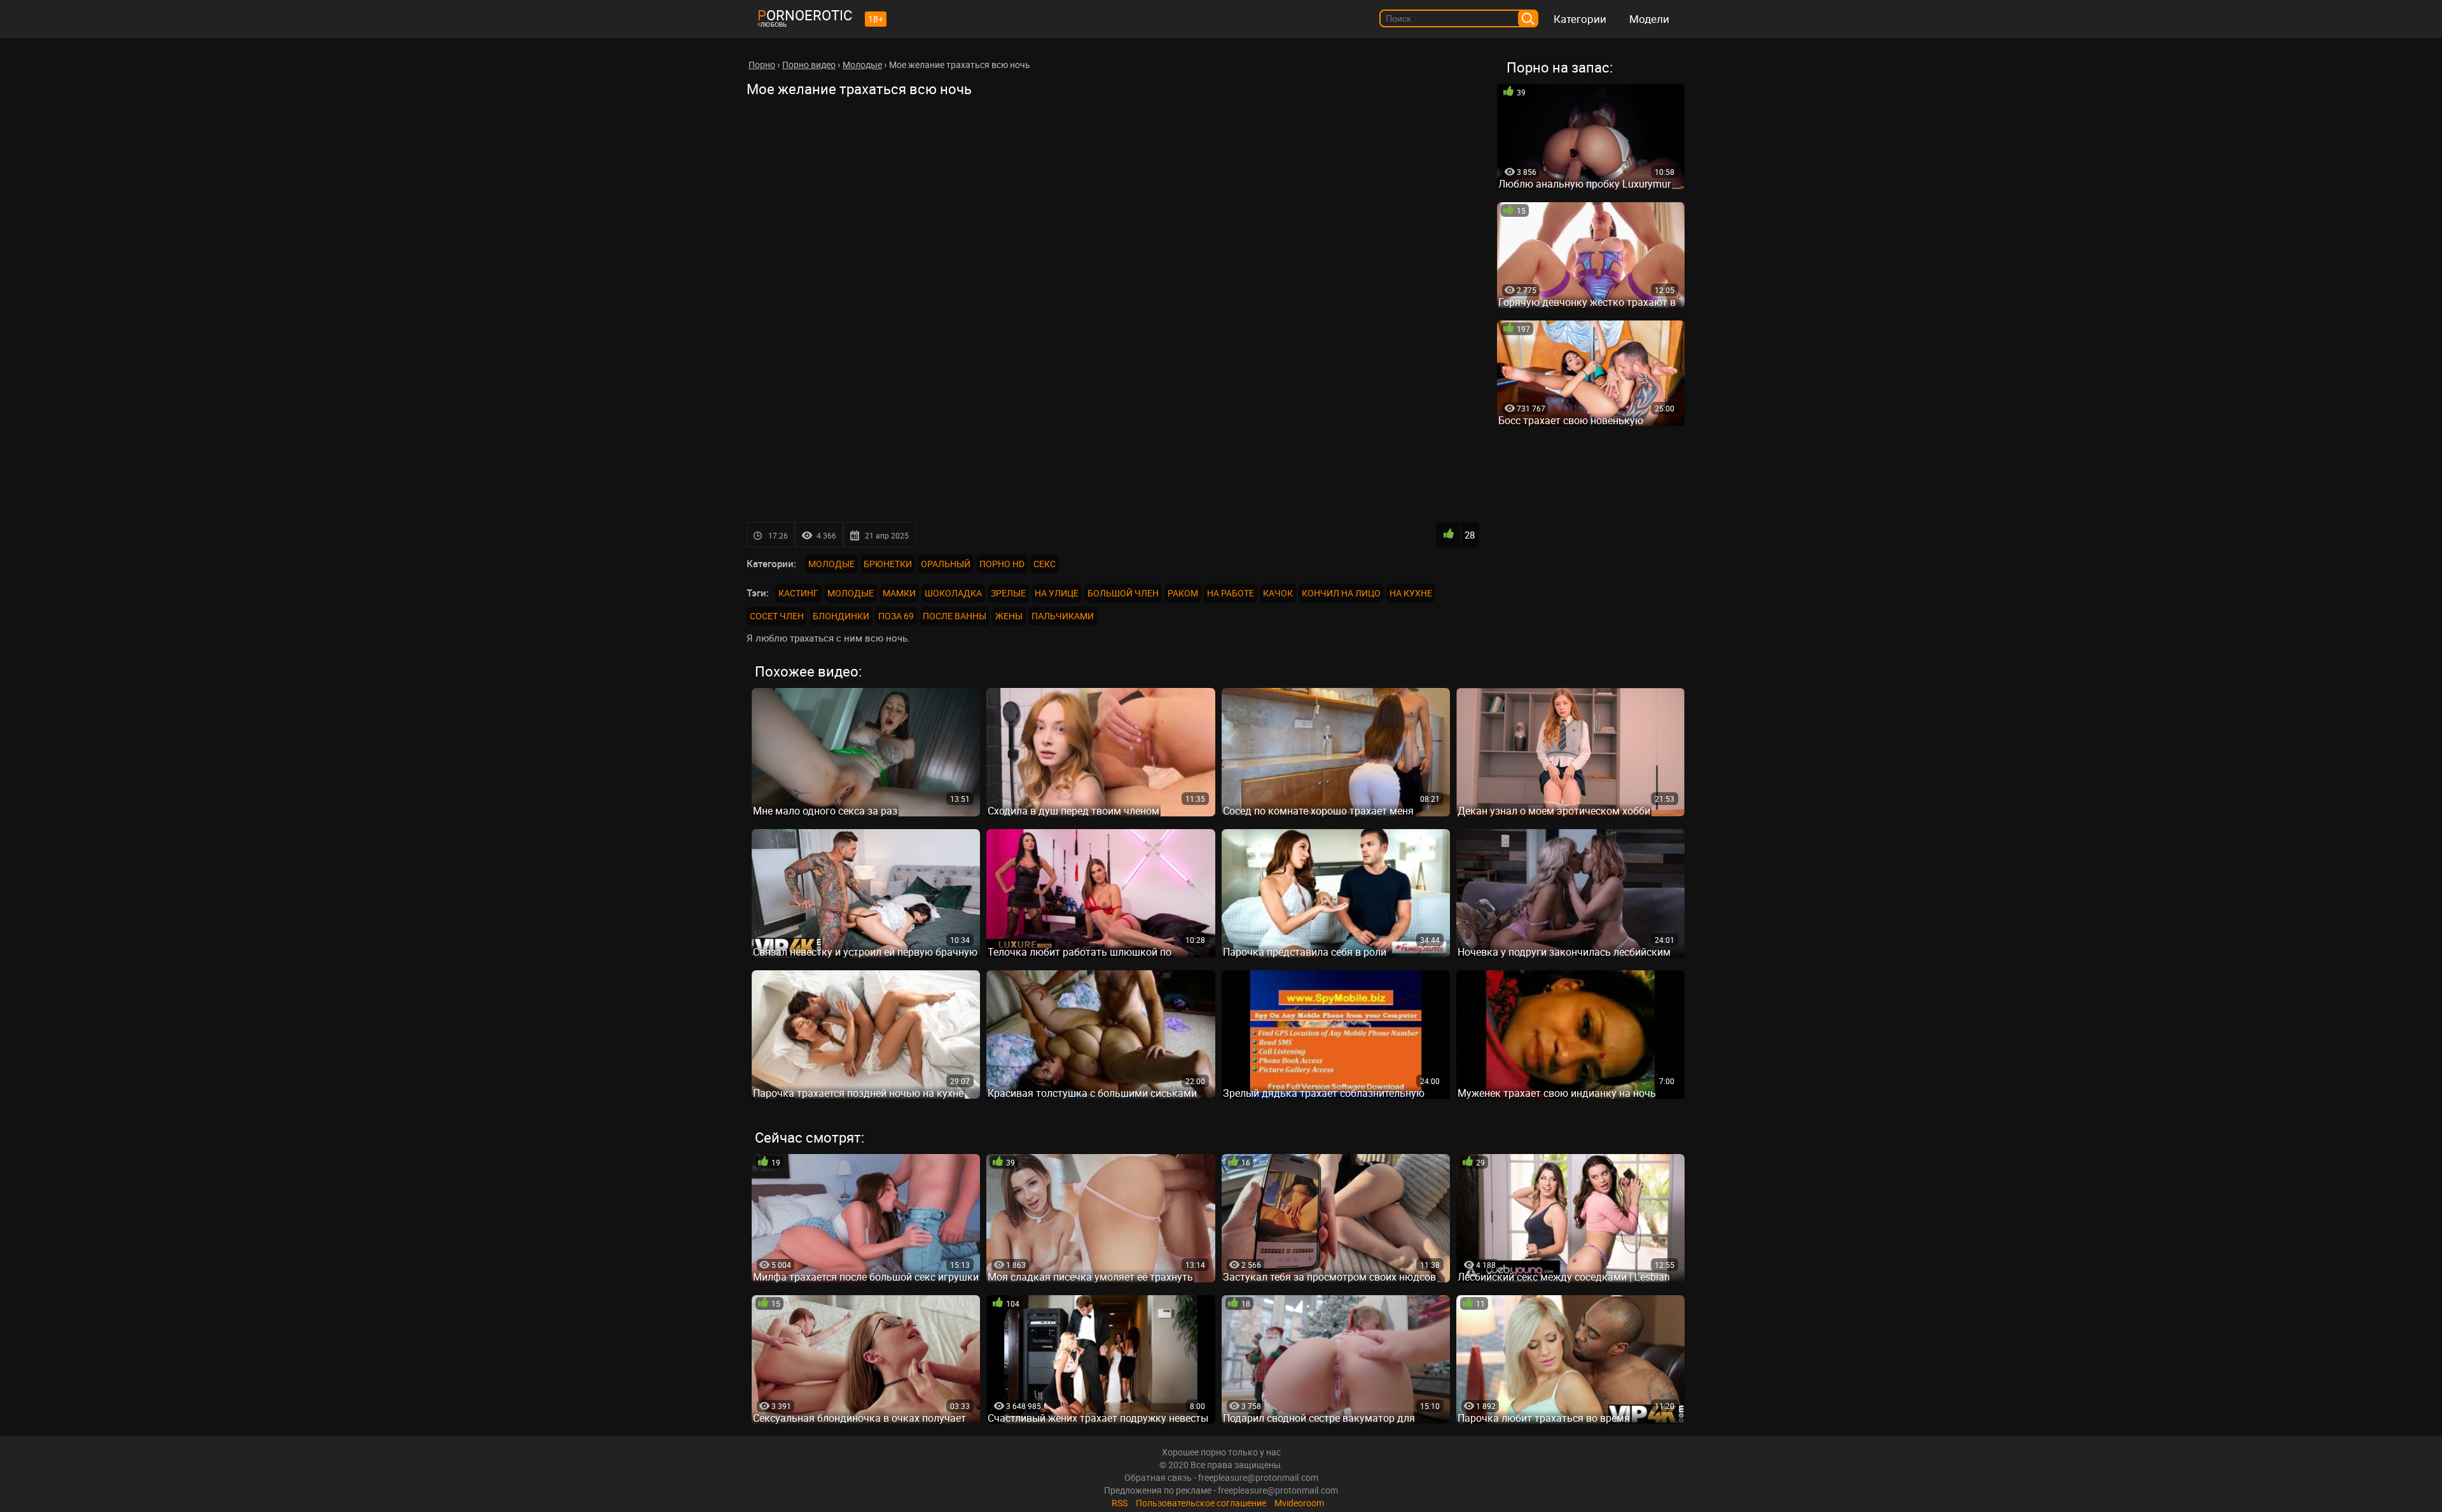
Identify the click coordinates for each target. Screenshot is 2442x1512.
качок (1278, 593)
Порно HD (1002, 564)
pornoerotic (805, 15)
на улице (1057, 593)
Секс (1045, 564)
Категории (1580, 19)
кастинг (798, 593)
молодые (851, 593)
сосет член (777, 616)
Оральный (946, 564)
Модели (1649, 19)
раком (1183, 593)
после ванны (955, 616)
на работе (1231, 593)
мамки (899, 593)
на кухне (1411, 593)
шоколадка (953, 593)
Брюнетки (888, 564)
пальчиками (1063, 616)
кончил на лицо (1341, 593)
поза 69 (896, 616)
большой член (1123, 593)
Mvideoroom (1299, 1503)
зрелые (1008, 593)
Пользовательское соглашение (1201, 1503)
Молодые (831, 564)
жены (1009, 616)
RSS (1120, 1503)
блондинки (841, 616)
